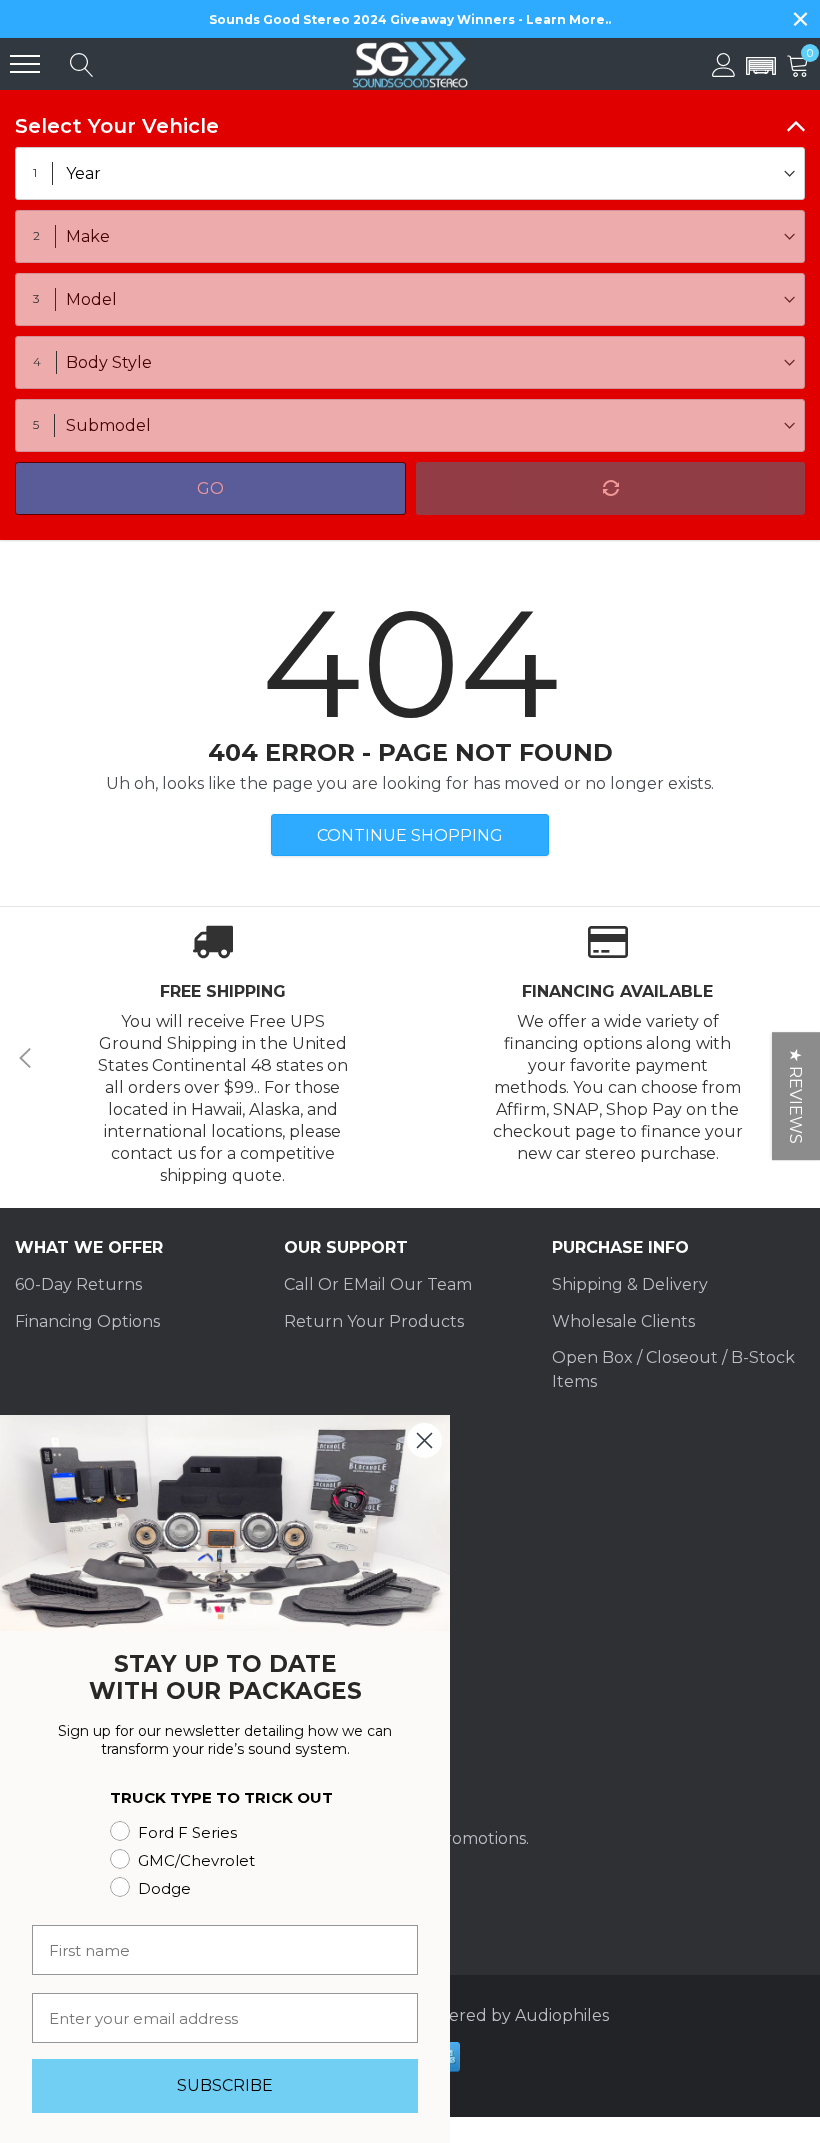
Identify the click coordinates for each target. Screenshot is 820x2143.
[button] (761, 67)
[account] (724, 63)
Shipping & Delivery (630, 1284)
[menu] (25, 64)
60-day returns (78, 1284)
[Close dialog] (424, 1440)
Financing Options (87, 1321)
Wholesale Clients (623, 1321)
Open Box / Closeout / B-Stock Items (673, 1369)
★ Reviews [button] (795, 1096)
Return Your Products (374, 1321)
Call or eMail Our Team (378, 1284)
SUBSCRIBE (225, 2085)
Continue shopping (410, 835)
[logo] (410, 64)
